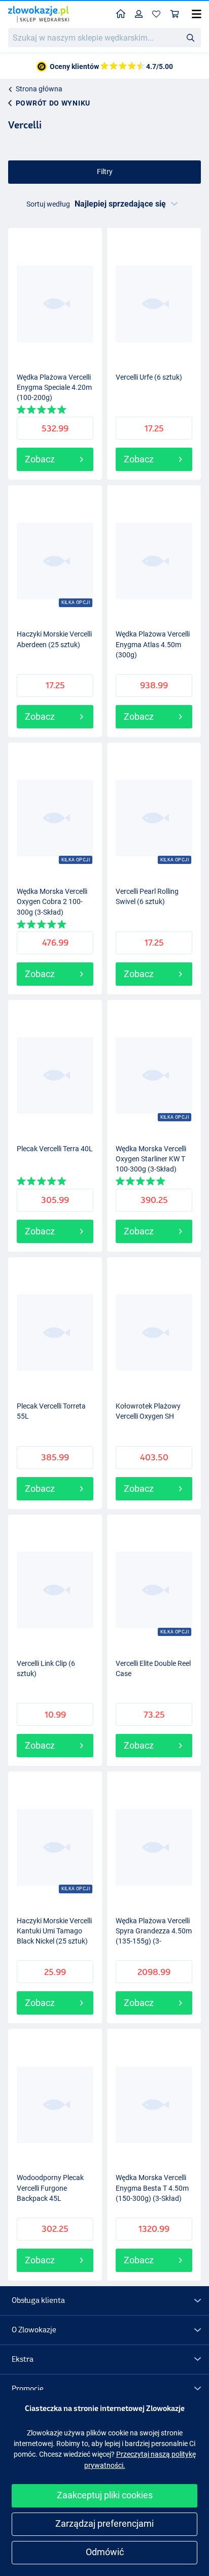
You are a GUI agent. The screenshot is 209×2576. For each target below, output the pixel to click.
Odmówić (105, 2552)
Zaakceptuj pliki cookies (105, 2495)
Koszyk (175, 14)
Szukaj (190, 37)
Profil (139, 14)
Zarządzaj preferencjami (104, 2523)
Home (121, 14)
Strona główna (39, 89)
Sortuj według (48, 204)
